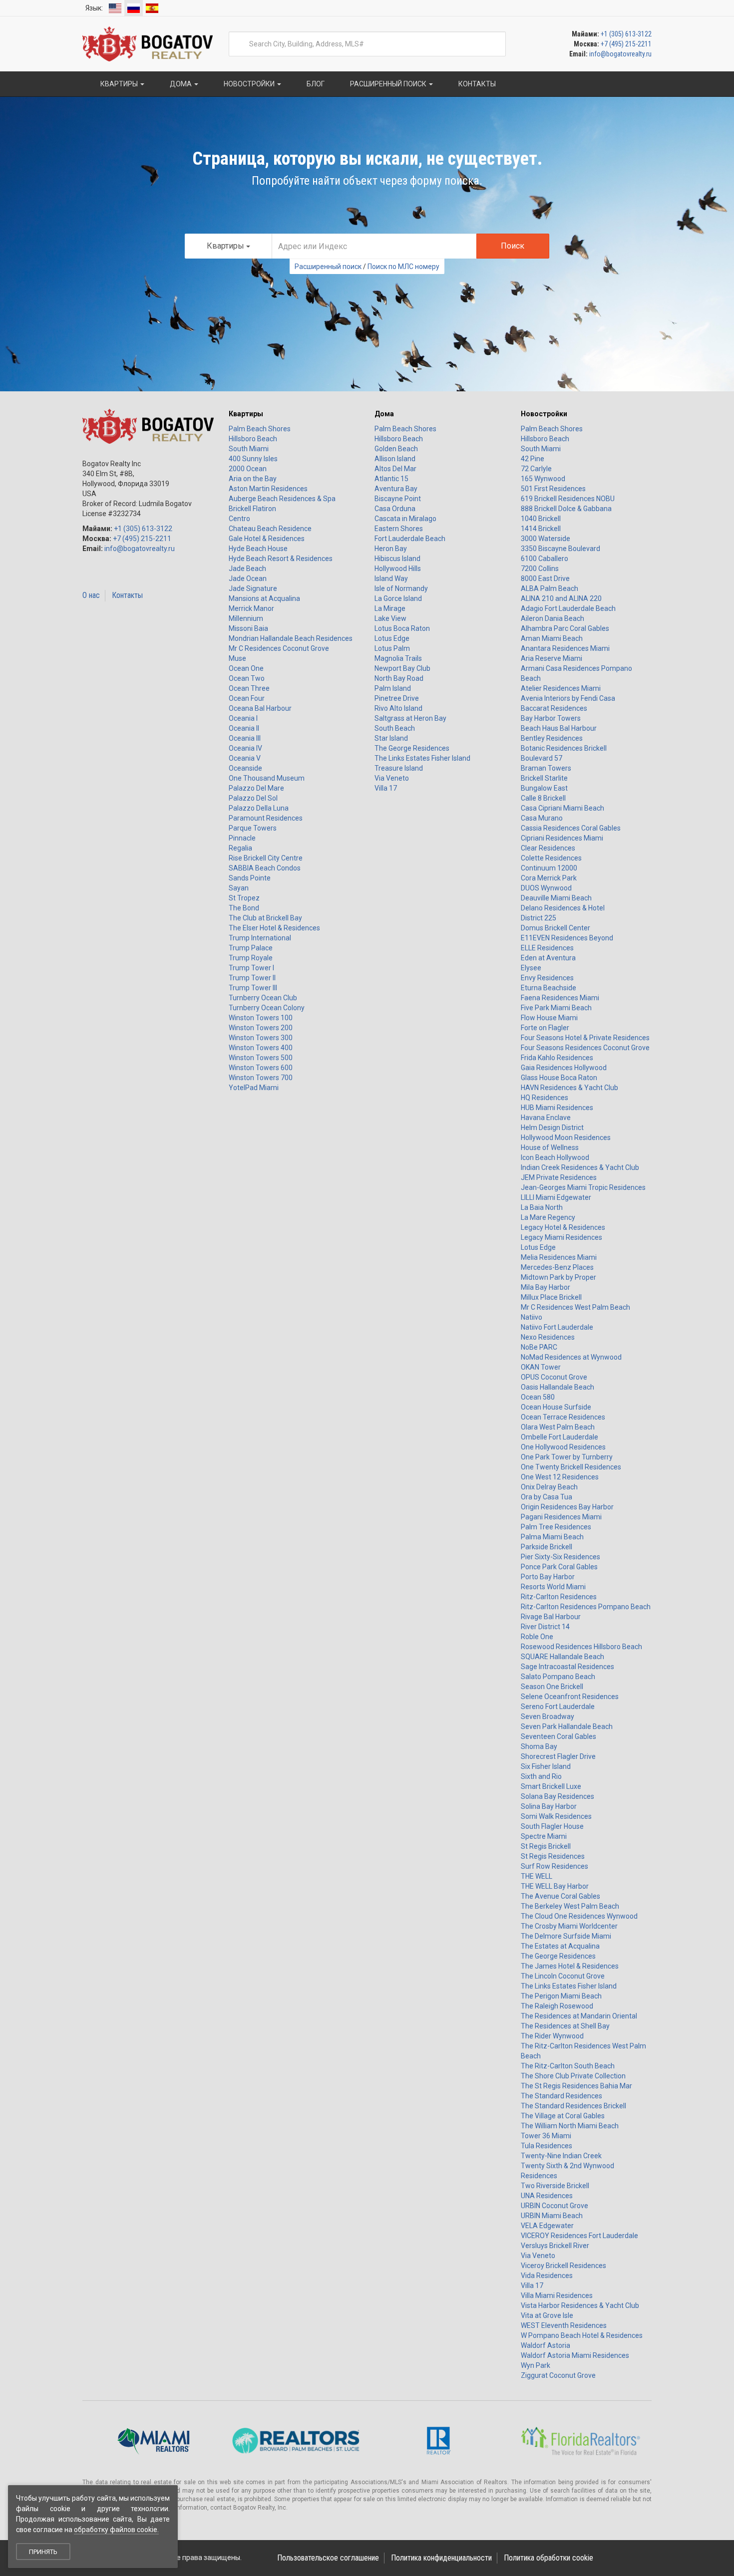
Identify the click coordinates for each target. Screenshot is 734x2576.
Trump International (260, 938)
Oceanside (245, 768)
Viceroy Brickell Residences (563, 2266)
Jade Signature (253, 588)
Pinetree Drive (397, 698)
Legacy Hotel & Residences (563, 1227)
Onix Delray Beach (549, 1487)
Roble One (537, 1637)
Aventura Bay (396, 489)
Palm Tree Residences (556, 1527)
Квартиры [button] (119, 84)
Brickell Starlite (544, 778)
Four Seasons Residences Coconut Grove (585, 1048)
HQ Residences (545, 1098)
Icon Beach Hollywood (555, 1157)
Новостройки (544, 414)
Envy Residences (547, 978)
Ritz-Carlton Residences (559, 1597)
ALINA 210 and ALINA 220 (561, 598)
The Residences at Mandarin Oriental (579, 2016)
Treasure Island (399, 768)
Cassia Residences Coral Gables (571, 828)
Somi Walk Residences (556, 1816)
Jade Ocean (248, 578)
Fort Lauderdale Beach (410, 539)
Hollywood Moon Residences (566, 1138)
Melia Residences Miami (559, 1257)
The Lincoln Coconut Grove (563, 1976)
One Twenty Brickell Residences (571, 1467)
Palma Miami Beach (552, 1537)
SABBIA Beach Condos (265, 868)
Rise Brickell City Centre (266, 858)
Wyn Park (536, 2365)
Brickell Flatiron (252, 509)
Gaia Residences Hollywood (564, 1068)
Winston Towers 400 (261, 1048)
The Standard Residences (561, 2096)
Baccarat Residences (554, 708)
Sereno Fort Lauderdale (558, 1707)
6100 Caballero (545, 559)
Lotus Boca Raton (402, 628)
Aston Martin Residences (268, 489)
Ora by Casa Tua (547, 1497)
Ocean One (246, 668)
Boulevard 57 (542, 758)
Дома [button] (181, 84)
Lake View (390, 618)
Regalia (240, 848)
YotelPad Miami (254, 1088)
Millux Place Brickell (551, 1297)
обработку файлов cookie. (116, 2530)
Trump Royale (251, 958)
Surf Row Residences (554, 1866)
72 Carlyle (536, 469)
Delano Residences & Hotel (563, 908)
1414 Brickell (541, 529)
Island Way (391, 578)
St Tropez (244, 898)
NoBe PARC (539, 1347)
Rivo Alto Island (398, 708)
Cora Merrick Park (549, 878)
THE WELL (537, 1876)
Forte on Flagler (545, 1028)
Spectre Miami (544, 1836)
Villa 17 (386, 788)
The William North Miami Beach (570, 2126)
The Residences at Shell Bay (565, 2026)
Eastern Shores (399, 529)
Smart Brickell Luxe (551, 1786)
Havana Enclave (546, 1118)
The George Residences (412, 748)
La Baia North (542, 1207)
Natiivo (532, 1317)
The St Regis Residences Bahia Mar (576, 2086)
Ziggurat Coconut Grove (558, 2375)
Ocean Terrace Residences (563, 1417)
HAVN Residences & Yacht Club (569, 1088)
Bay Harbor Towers (551, 718)
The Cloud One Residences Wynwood (579, 1916)
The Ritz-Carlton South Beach (568, 2066)
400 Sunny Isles (253, 459)
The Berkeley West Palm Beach (570, 1906)
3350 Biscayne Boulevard (560, 549)
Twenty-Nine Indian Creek (561, 2156)
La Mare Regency (548, 1217)
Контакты (127, 595)
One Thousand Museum (267, 778)
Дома (384, 414)
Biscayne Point (398, 499)
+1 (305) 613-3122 (626, 34)
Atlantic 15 (391, 479)
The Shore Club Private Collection (573, 2076)
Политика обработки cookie (549, 2558)
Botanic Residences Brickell (564, 748)
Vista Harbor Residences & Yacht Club (580, 2305)
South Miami (249, 449)
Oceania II (244, 728)
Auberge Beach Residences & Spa (282, 499)
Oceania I (243, 718)
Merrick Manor (251, 608)
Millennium (246, 618)
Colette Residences (551, 858)
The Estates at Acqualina (560, 1946)
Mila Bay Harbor (546, 1287)
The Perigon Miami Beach (561, 1996)
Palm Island (393, 688)
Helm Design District (552, 1128)
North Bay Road (399, 678)
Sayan (239, 888)
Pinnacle (242, 838)
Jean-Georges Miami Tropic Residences (583, 1187)
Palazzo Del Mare (256, 788)
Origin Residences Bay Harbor (567, 1507)
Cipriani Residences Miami (562, 838)
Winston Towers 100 (261, 1018)
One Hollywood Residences (563, 1447)
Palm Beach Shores (260, 429)
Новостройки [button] (249, 84)
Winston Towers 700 (261, 1078)
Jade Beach (247, 569)
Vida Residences (547, 2276)
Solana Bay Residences (557, 1796)
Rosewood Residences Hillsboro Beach (581, 1647)
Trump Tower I (251, 968)
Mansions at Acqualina (264, 598)
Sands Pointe (250, 878)
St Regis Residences (553, 1856)
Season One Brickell (552, 1687)
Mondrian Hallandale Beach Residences (291, 638)
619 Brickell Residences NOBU (568, 499)
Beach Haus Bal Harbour (559, 728)
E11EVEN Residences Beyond (567, 938)
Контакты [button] (476, 84)
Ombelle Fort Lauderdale (559, 1437)
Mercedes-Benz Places (557, 1267)
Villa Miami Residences (557, 2295)
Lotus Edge (392, 638)
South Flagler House (552, 1826)
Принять (43, 2552)
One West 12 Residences (560, 1477)
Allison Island (395, 459)
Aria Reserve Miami (551, 658)
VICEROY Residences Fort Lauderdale (579, 2236)
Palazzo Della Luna (259, 808)
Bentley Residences (552, 738)
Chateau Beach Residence (270, 529)
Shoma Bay (539, 1746)
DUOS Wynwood (546, 888)
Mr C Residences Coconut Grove (279, 648)
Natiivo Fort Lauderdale (557, 1327)
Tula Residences (547, 2146)
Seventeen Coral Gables (558, 1736)
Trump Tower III (253, 988)
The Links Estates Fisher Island (422, 758)
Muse (237, 658)
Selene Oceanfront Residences (570, 1697)
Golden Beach (396, 449)
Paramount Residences (266, 818)
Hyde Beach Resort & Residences (281, 559)
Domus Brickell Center (555, 928)
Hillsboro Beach (253, 439)
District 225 (539, 918)
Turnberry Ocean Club (263, 998)
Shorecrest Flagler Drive (558, 1756)
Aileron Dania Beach (552, 618)
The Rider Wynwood (552, 2036)
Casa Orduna (395, 509)
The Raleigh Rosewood (557, 2006)
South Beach (395, 728)
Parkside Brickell (547, 1547)
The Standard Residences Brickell (573, 2106)
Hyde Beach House (258, 549)
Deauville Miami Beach (556, 898)
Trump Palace (251, 948)
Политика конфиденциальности (441, 2558)
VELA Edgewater (547, 2226)
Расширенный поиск (328, 267)
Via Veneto (392, 778)
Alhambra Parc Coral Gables (565, 628)
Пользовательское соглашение (328, 2558)
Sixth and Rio (541, 1776)
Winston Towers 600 (261, 1068)
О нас (91, 595)
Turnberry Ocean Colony (267, 1008)
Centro (239, 519)
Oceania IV (245, 748)
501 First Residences (553, 489)
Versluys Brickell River (555, 2246)
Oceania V (245, 758)
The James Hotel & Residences (570, 1966)
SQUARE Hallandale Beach (562, 1657)
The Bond (244, 908)
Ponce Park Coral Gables (559, 1567)
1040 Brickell (541, 519)
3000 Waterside (546, 539)
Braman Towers (546, 768)
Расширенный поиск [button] (388, 84)
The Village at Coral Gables (563, 2116)
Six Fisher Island (546, 1766)
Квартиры (246, 414)
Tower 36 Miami (546, 2136)
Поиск (513, 246)
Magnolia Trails (398, 658)
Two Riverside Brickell (555, 2186)
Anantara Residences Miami (565, 648)
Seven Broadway (548, 1717)
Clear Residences (548, 848)
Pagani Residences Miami (561, 1517)
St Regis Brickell (546, 1846)
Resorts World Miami (553, 1587)
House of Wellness (550, 1147)
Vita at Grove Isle (547, 2315)
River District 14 (545, 1627)
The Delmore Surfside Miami (566, 1936)
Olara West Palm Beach (558, 1427)
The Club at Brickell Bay (265, 918)
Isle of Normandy (401, 588)
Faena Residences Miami (560, 998)
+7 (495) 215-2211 (626, 44)
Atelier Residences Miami (561, 688)
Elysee (531, 968)
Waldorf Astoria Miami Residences (575, 2355)
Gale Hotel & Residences (267, 539)
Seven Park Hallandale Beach (567, 1726)
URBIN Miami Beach (552, 2216)
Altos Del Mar (395, 469)
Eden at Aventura (548, 958)
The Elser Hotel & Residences (274, 928)
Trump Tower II (252, 978)
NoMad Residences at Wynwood (571, 1357)
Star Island (391, 738)
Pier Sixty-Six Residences (560, 1557)
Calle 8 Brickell (543, 798)
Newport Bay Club (402, 668)
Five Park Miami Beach (556, 1008)
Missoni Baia (248, 628)
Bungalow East (544, 788)
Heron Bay (391, 549)
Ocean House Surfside (556, 1407)
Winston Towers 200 (261, 1028)
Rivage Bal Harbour (551, 1617)
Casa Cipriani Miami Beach (562, 808)
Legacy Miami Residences (561, 1237)
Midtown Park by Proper (558, 1277)
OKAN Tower (541, 1367)
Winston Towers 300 (261, 1038)
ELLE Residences (547, 948)
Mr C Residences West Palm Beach (575, 1307)
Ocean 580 (538, 1397)
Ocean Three (249, 688)
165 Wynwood (543, 479)
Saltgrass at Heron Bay (410, 718)
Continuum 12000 (549, 868)
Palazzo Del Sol (253, 798)
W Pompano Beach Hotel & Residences (582, 2335)
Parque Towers (253, 828)
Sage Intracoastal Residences (567, 1667)
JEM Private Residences (559, 1177)
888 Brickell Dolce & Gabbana (566, 509)
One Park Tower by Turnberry (567, 1457)
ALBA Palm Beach (550, 588)
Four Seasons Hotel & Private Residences (585, 1038)
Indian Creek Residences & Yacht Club (580, 1167)
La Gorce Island (398, 598)
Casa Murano (542, 818)
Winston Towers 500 (261, 1058)
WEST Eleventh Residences (564, 2325)
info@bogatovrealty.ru (620, 54)
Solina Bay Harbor (549, 1806)
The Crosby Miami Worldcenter (569, 1926)
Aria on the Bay (253, 479)
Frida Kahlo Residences (557, 1058)
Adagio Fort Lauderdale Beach (568, 608)
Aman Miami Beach (552, 638)
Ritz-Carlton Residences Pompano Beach (586, 1607)
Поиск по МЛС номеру (403, 267)
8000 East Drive (545, 578)
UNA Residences (547, 2196)
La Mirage (390, 608)
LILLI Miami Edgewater (556, 1197)
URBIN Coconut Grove (554, 2206)
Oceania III (245, 738)
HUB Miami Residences (557, 1108)
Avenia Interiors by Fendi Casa (568, 698)
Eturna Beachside (549, 988)
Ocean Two (247, 678)
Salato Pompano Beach (558, 1677)
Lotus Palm (392, 648)
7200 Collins (540, 569)
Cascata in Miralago (405, 519)
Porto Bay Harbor (548, 1577)
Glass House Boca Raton (559, 1078)
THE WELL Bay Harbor (555, 1886)
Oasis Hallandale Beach (557, 1387)
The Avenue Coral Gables (560, 1896)
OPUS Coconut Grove (554, 1377)
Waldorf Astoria (546, 2345)
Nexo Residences (548, 1337)
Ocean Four (247, 698)
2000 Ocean (248, 469)
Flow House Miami (549, 1018)
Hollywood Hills (398, 569)
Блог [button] (315, 84)
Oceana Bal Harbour (260, 708)
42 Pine (533, 459)
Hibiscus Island (397, 559)
